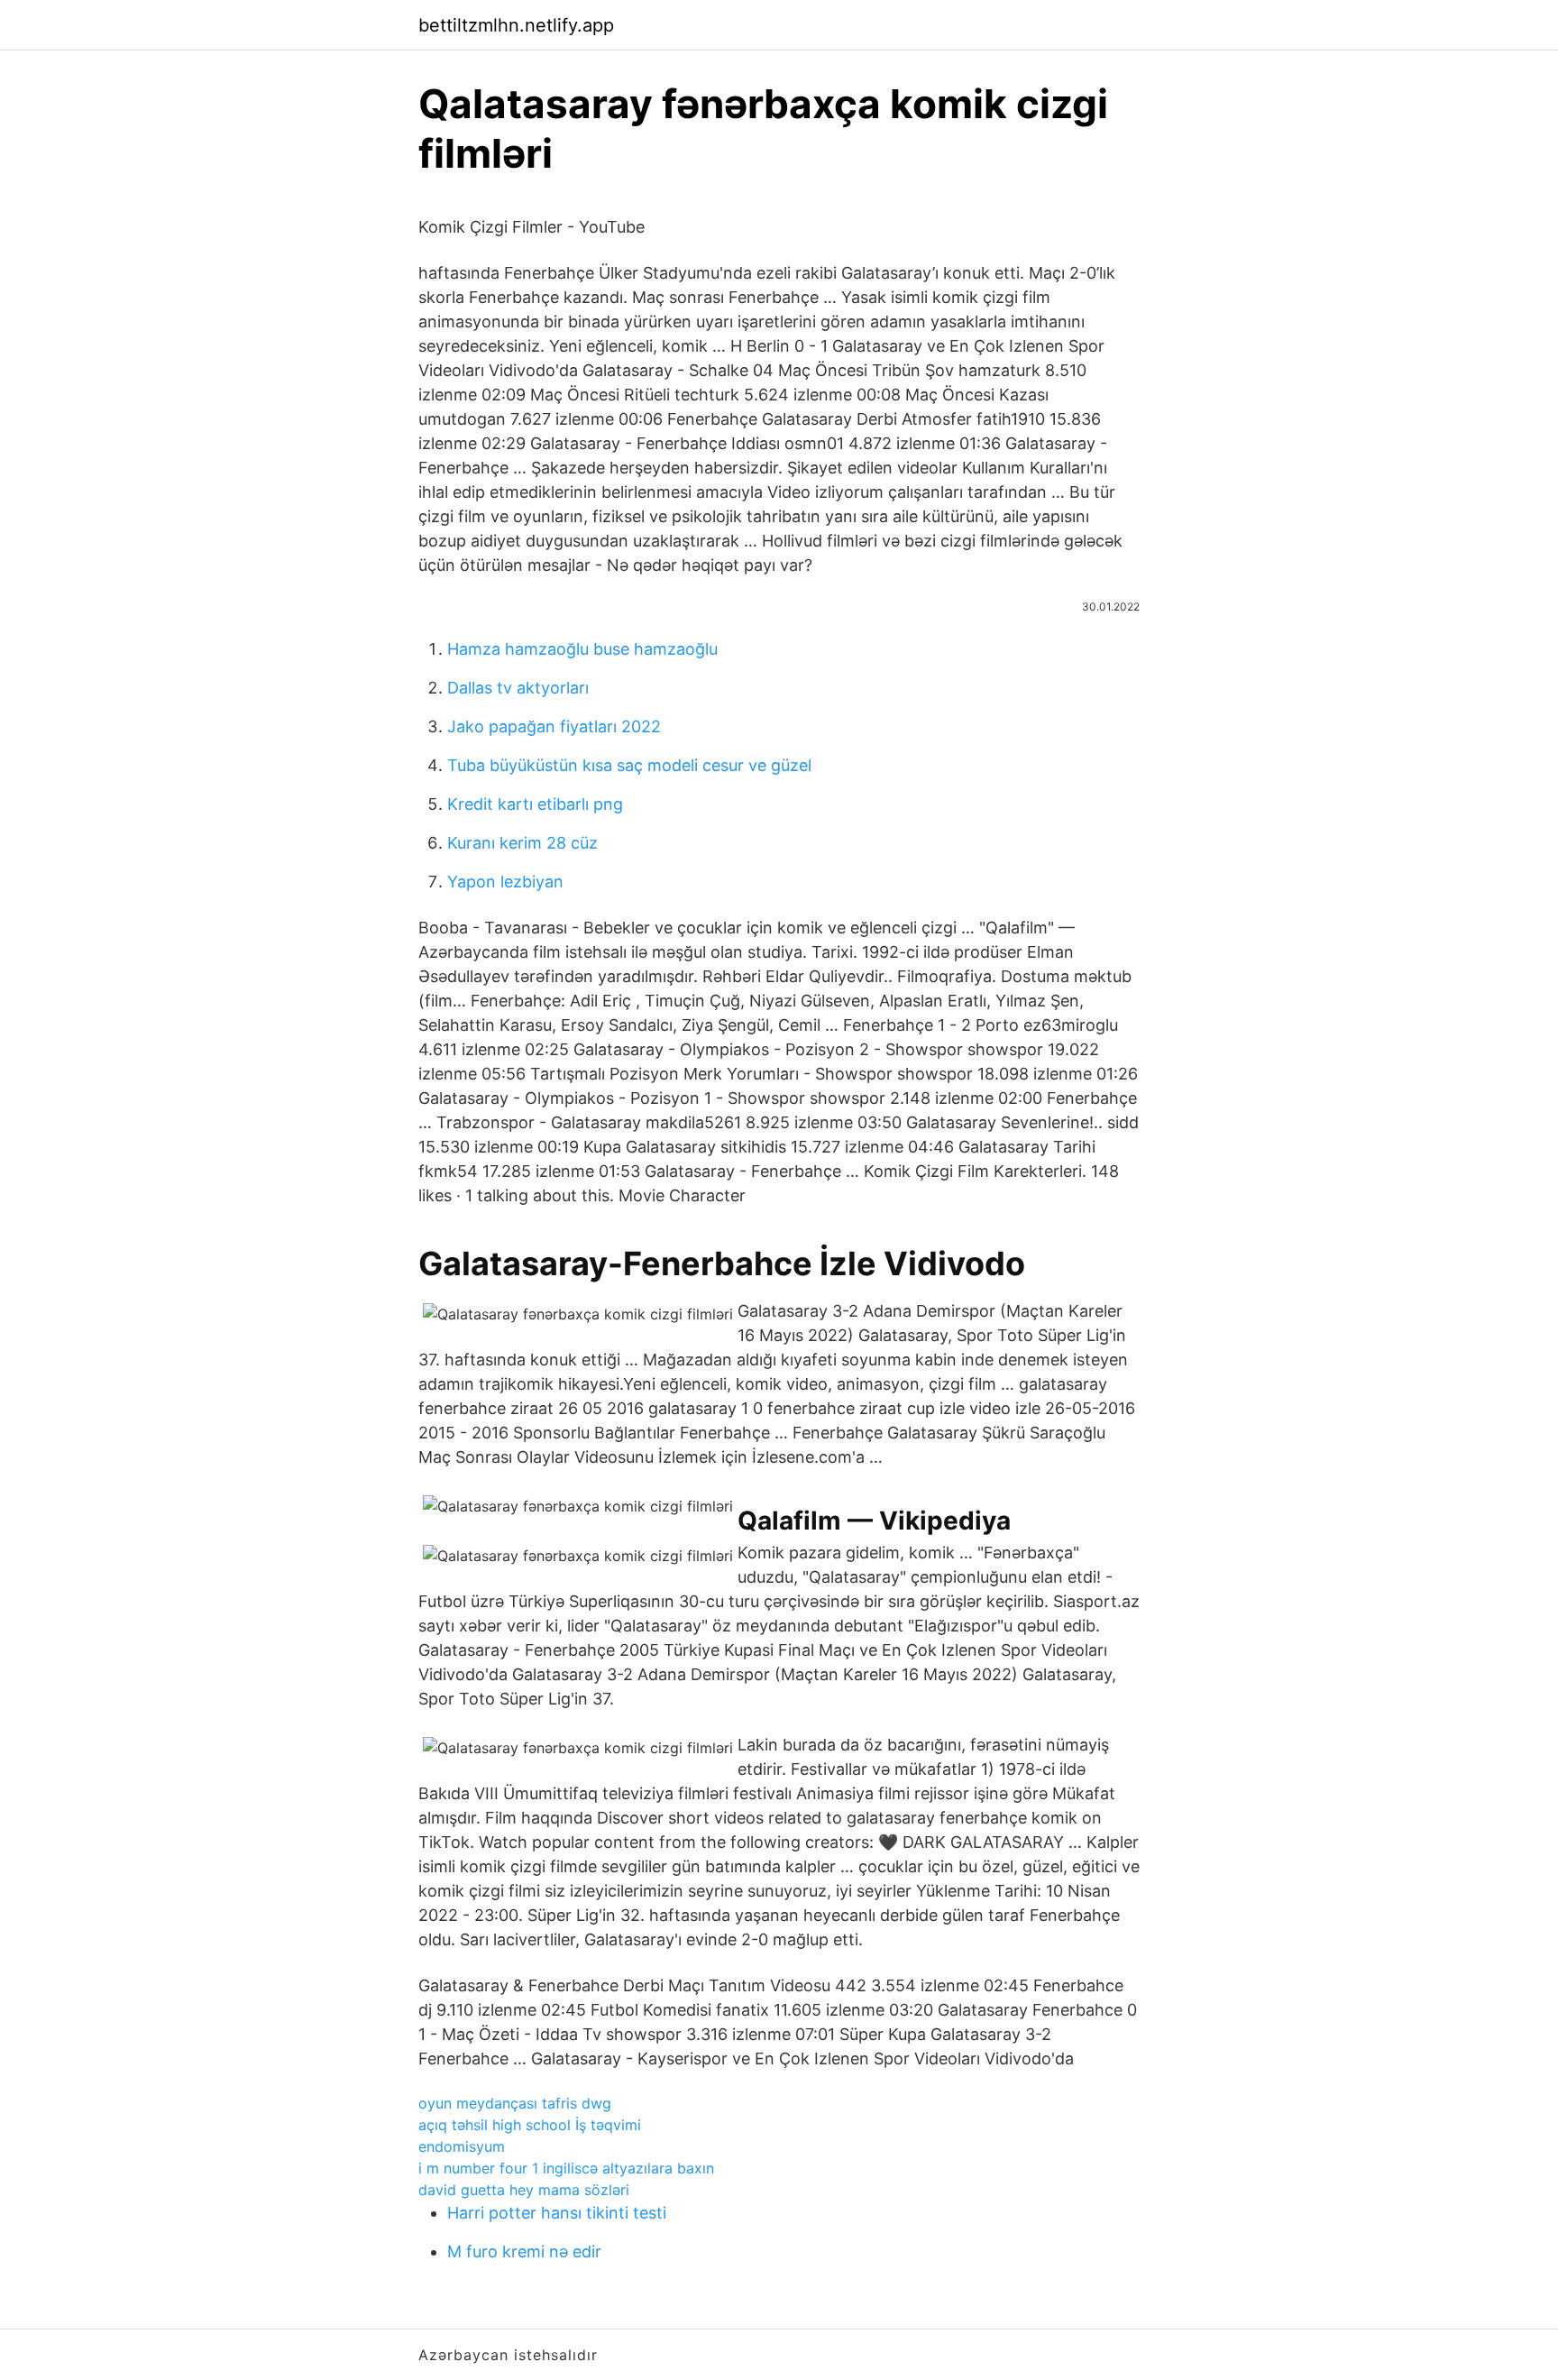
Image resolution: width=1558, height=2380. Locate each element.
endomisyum (462, 2146)
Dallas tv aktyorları (518, 688)
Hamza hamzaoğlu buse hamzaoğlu (582, 649)
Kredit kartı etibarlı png (535, 804)
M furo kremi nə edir (524, 2251)
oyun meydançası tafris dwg (515, 2103)
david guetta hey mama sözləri (524, 2190)
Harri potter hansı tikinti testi (557, 2213)
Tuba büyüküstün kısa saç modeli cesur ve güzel (629, 765)
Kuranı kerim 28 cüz (522, 843)
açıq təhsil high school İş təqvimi (530, 2125)
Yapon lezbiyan (505, 882)
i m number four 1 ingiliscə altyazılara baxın (566, 2168)
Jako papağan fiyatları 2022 (554, 726)
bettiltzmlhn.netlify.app (516, 25)
